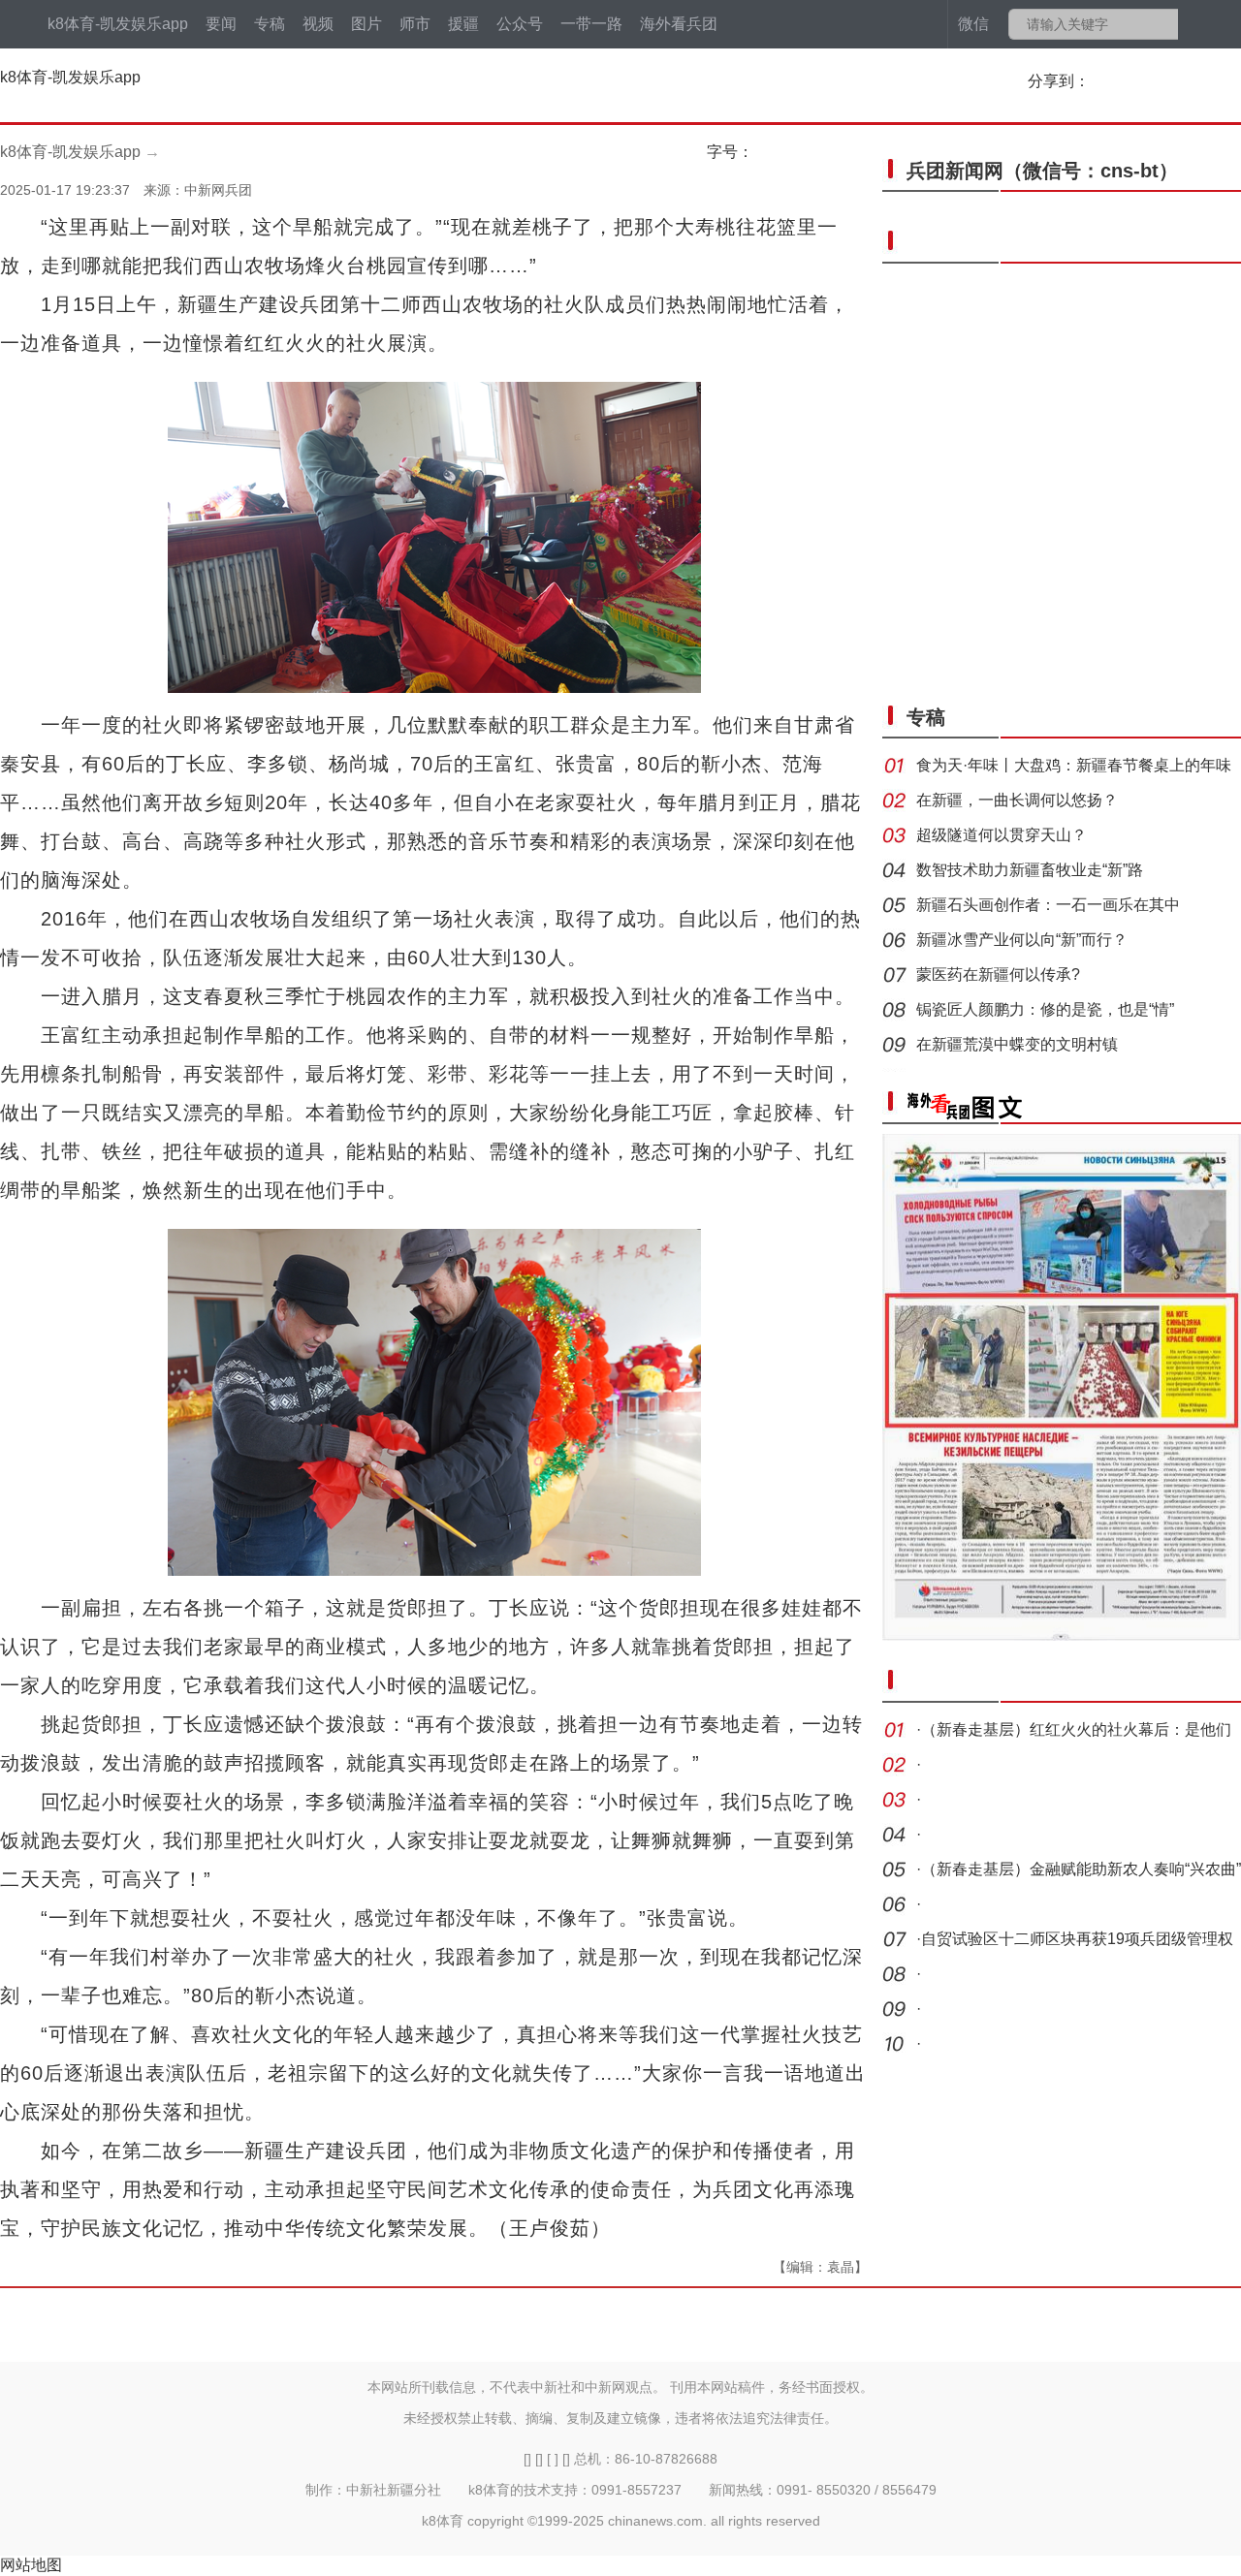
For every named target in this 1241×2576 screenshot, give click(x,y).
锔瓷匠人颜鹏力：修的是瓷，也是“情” (1045, 1009)
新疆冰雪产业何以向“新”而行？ (1022, 940)
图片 (366, 24)
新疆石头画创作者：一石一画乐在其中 (1048, 905)
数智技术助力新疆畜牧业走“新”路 (1030, 870)
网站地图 (31, 2565)
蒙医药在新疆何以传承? (998, 974)
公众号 (520, 24)
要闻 (221, 24)
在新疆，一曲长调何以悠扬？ (1017, 800)
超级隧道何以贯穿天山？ (1002, 835)
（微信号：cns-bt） (1042, 171)
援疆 (463, 24)
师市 (415, 24)
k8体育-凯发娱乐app (118, 24)
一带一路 (591, 24)
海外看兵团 (679, 24)
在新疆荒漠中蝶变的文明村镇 (1017, 1044)
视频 (318, 24)
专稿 (270, 24)
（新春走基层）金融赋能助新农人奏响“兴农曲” (1081, 1869)
